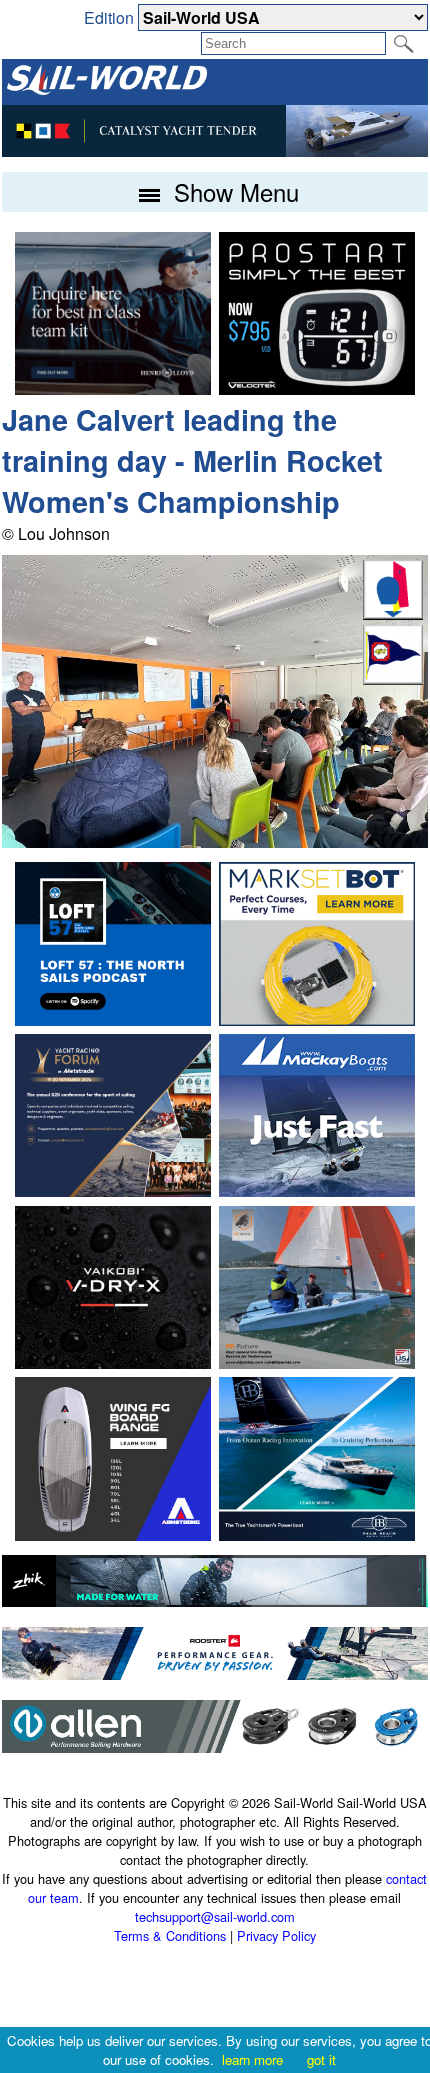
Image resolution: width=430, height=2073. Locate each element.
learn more (252, 2059)
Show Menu (233, 191)
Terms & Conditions (170, 1935)
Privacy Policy (276, 1935)
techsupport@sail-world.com (215, 1916)
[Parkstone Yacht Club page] (393, 678)
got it (321, 2059)
